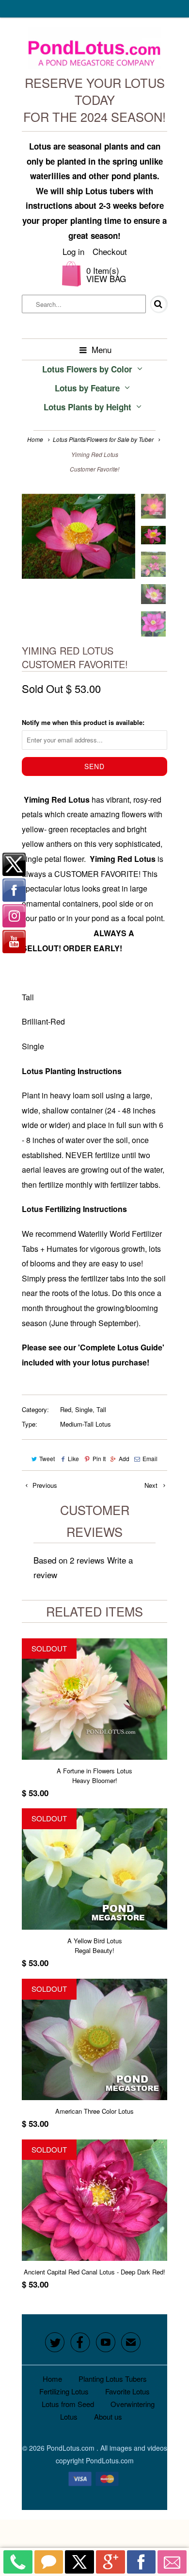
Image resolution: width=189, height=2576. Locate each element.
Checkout (110, 251)
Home (52, 2379)
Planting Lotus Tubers (113, 2379)
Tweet (47, 1458)
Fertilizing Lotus (64, 2391)
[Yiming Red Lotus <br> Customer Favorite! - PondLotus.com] (79, 536)
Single (84, 1409)
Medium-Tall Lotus (86, 1424)
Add (124, 1458)
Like (73, 1458)
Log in (73, 251)
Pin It (99, 1458)
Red (66, 1409)
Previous (44, 1485)
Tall (101, 1409)
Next (152, 1485)
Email (150, 1458)
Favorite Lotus (127, 2391)
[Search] (152, 304)
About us (108, 2416)
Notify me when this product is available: (83, 722)
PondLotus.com (71, 2448)
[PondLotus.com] (95, 51)
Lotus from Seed (68, 2404)
